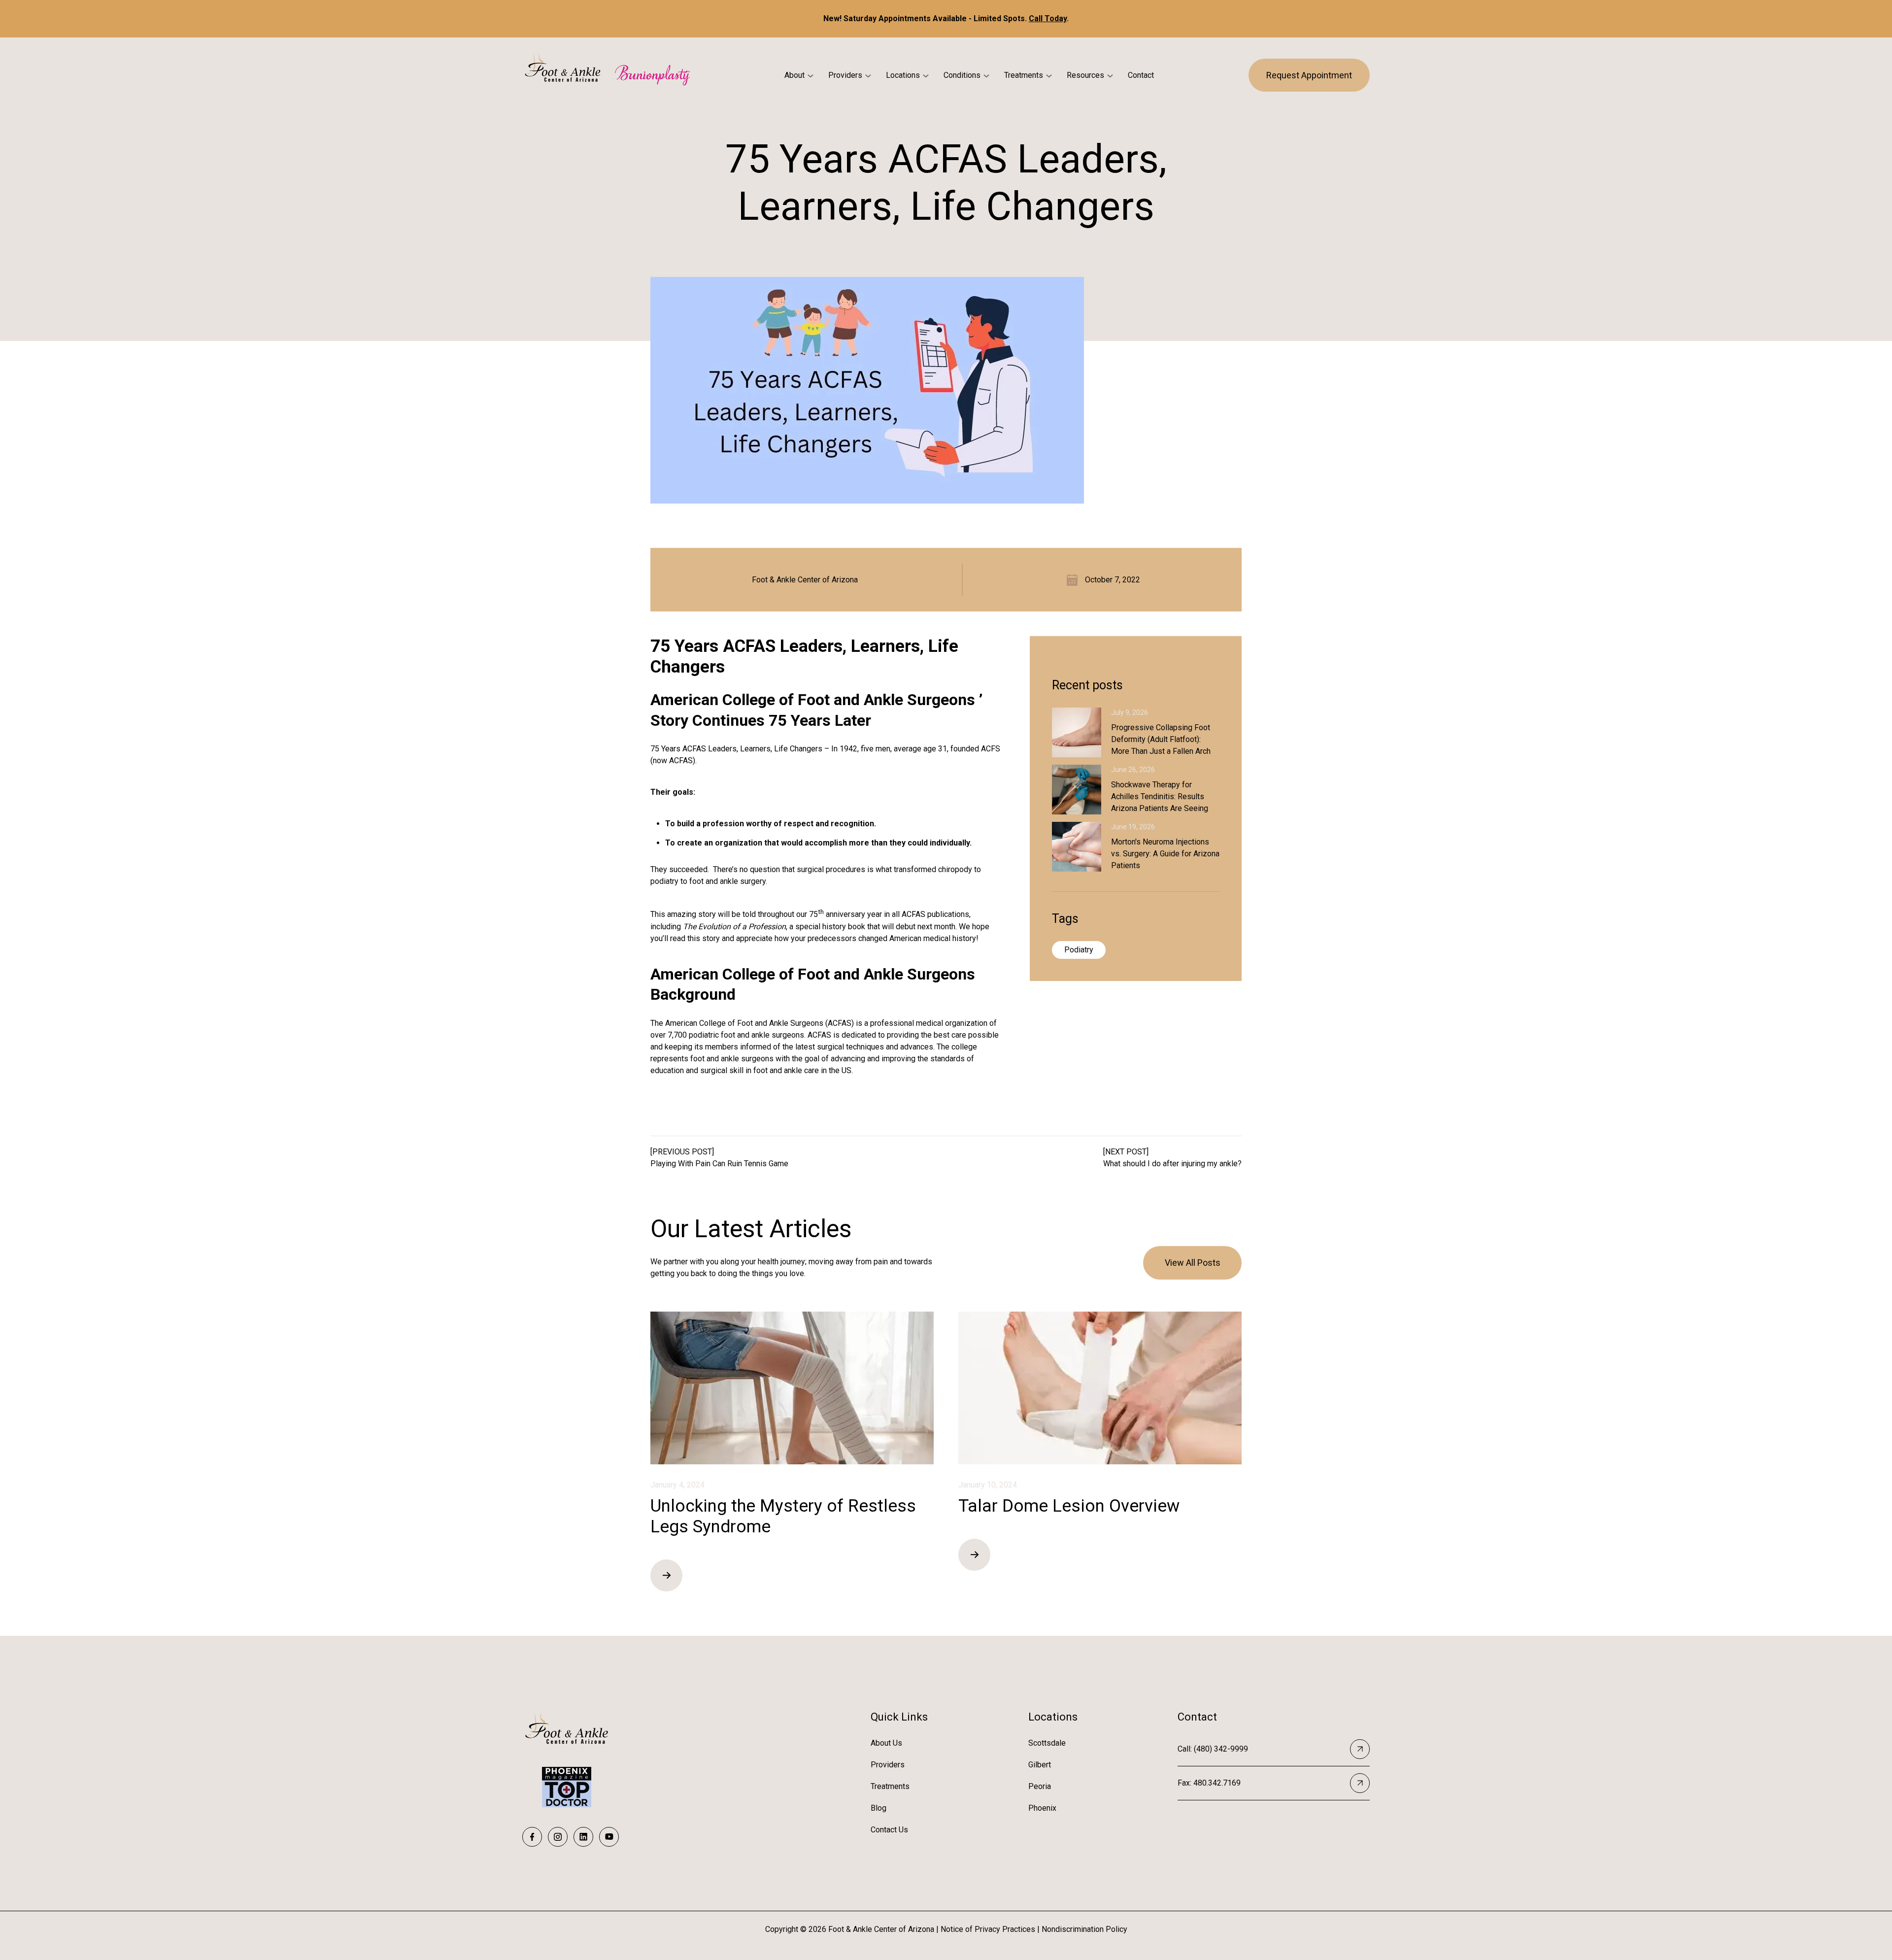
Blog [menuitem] (878, 1808)
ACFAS (913, 915)
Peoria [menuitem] (1040, 1786)
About (794, 75)
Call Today (1048, 18)
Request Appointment (1309, 75)
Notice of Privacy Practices (988, 1929)
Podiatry (1079, 950)
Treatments (1024, 75)
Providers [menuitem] (888, 1765)
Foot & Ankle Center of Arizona (805, 580)
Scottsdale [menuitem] (1047, 1743)
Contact (1141, 75)
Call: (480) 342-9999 (1213, 1749)
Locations (903, 75)
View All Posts (1193, 1263)
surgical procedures (831, 869)
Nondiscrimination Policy (1084, 1929)
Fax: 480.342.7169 (1209, 1783)
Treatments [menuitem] (890, 1786)
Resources (1085, 75)
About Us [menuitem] (886, 1743)
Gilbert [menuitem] (1040, 1765)
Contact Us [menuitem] (889, 1830)
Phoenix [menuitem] (1042, 1808)
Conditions (962, 75)
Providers (845, 75)
